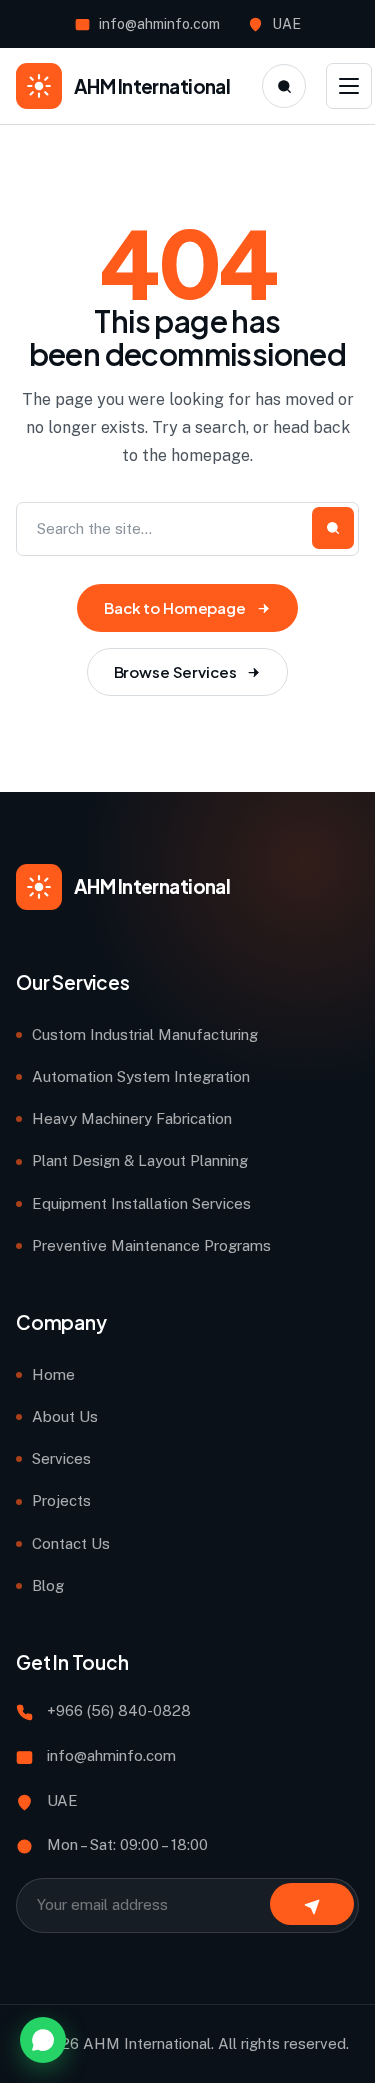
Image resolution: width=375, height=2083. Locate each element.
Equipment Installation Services (141, 1203)
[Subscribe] (312, 1904)
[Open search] (284, 86)
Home (53, 1374)
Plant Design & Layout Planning (140, 1160)
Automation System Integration (141, 1076)
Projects (61, 1500)
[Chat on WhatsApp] (43, 2040)
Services (61, 1458)
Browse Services (175, 671)
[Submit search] (333, 528)
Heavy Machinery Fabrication (132, 1118)
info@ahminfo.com (159, 24)
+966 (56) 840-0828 (119, 1710)
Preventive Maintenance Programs (151, 1245)
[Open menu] (349, 86)
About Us (65, 1416)
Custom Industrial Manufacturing (145, 1034)
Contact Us (71, 1543)
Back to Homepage (175, 607)
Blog (48, 1585)
